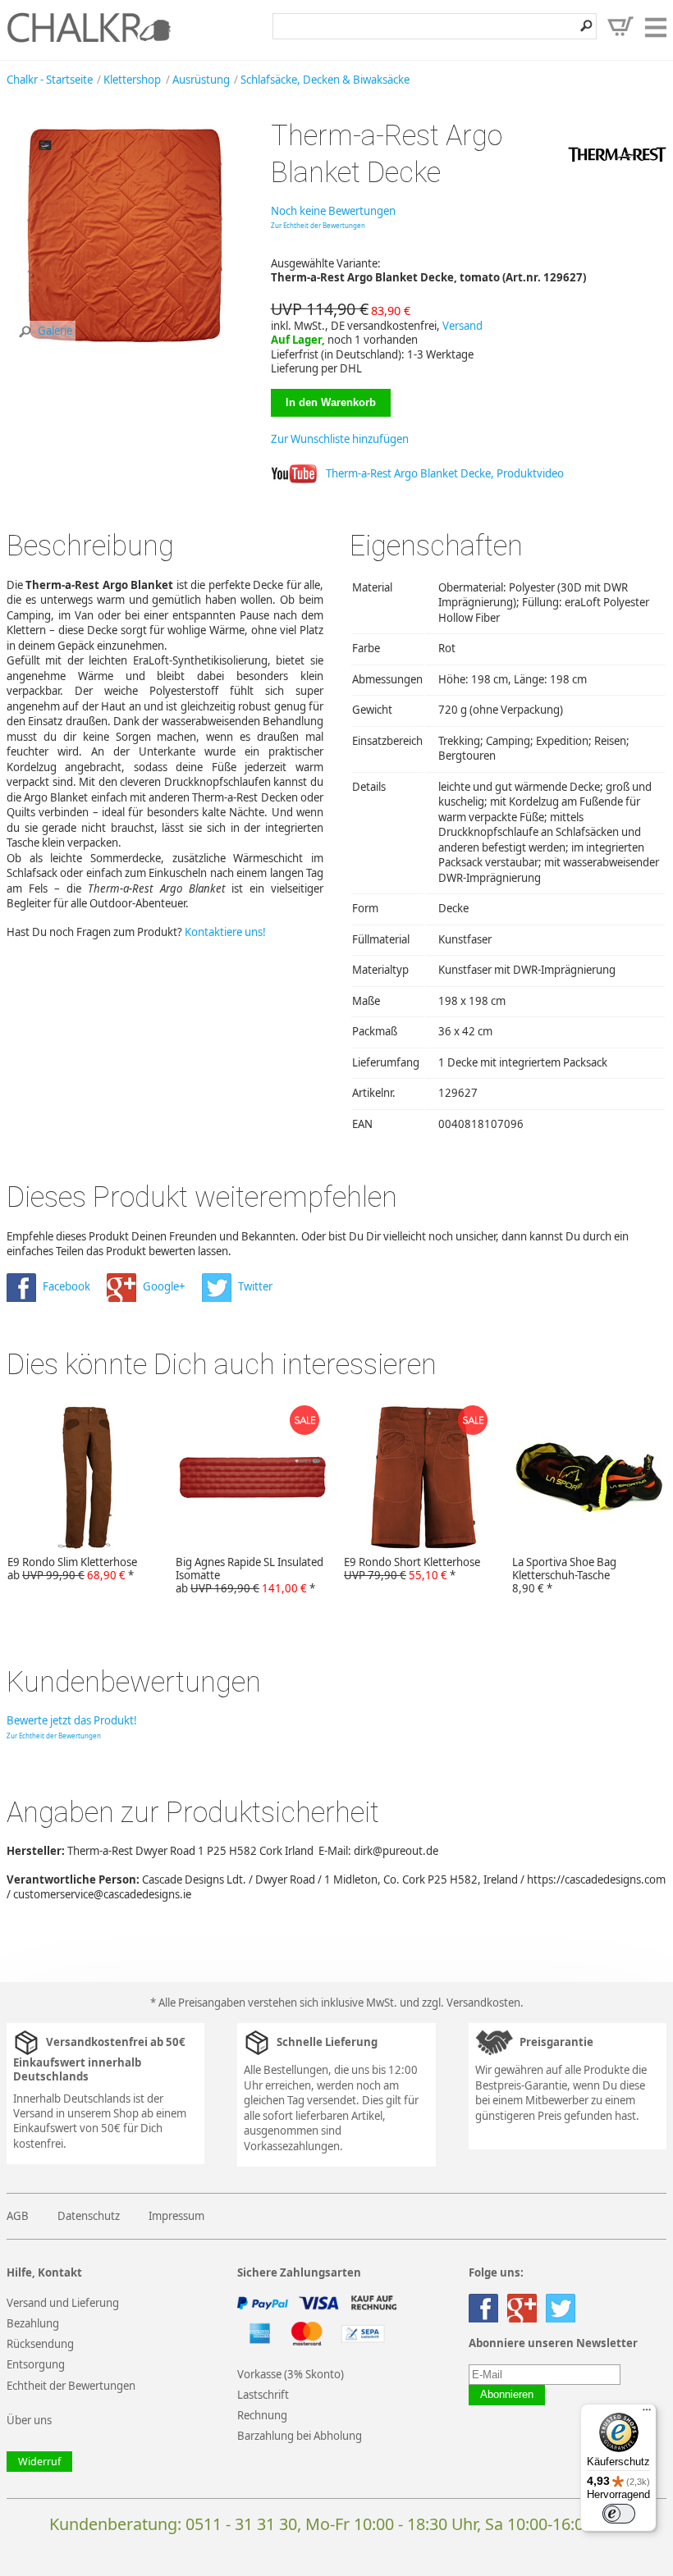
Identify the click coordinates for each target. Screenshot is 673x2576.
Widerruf (39, 2462)
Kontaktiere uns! (225, 932)
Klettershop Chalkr (89, 27)
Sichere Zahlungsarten (299, 2273)
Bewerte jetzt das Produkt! (72, 1720)
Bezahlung (33, 2323)
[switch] (619, 2514)
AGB (18, 2216)
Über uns (29, 2420)
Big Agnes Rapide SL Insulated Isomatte (250, 1575)
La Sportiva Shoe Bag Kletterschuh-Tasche (564, 1575)
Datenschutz (89, 2216)
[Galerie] (125, 351)
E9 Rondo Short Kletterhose (412, 1569)
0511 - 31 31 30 (241, 2524)
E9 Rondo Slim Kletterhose (72, 1569)
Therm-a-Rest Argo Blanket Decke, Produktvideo (445, 473)
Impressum (176, 2216)
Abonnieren (507, 2395)
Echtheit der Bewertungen (71, 2386)
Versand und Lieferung (63, 2303)
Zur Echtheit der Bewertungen (318, 225)
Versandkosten (483, 2003)
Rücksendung (40, 2344)
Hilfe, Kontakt (44, 2273)
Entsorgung (36, 2364)
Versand (462, 326)
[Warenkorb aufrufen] (620, 26)
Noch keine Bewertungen (333, 211)
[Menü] (647, 2414)
